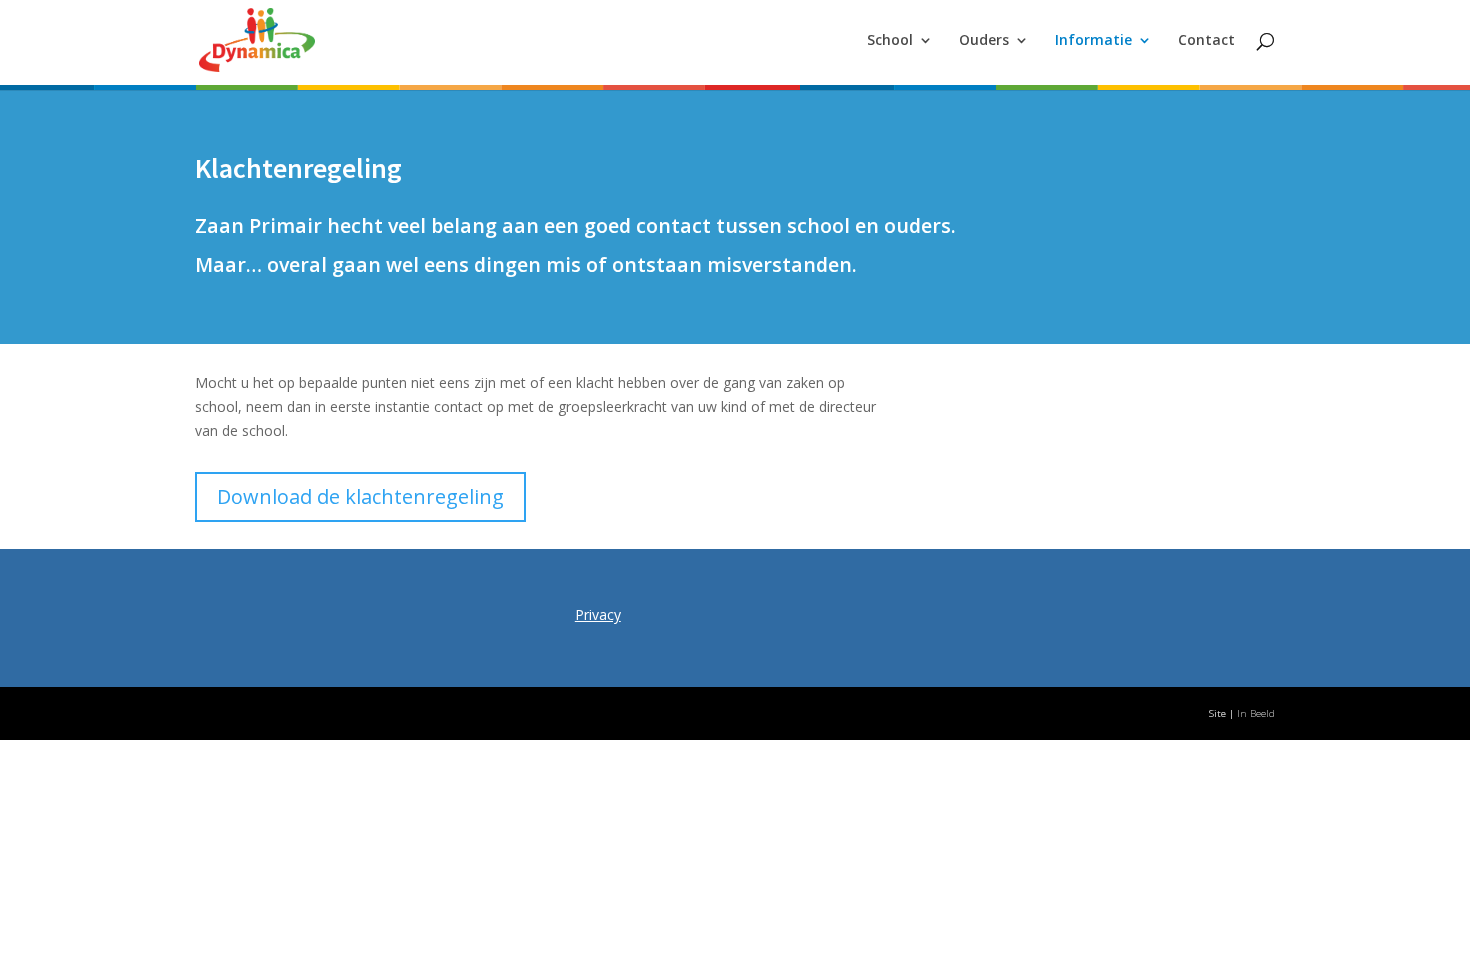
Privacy (598, 614)
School (890, 41)
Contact (1206, 41)
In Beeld (1256, 713)
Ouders (984, 41)
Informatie (1093, 41)
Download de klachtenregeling (360, 496)
